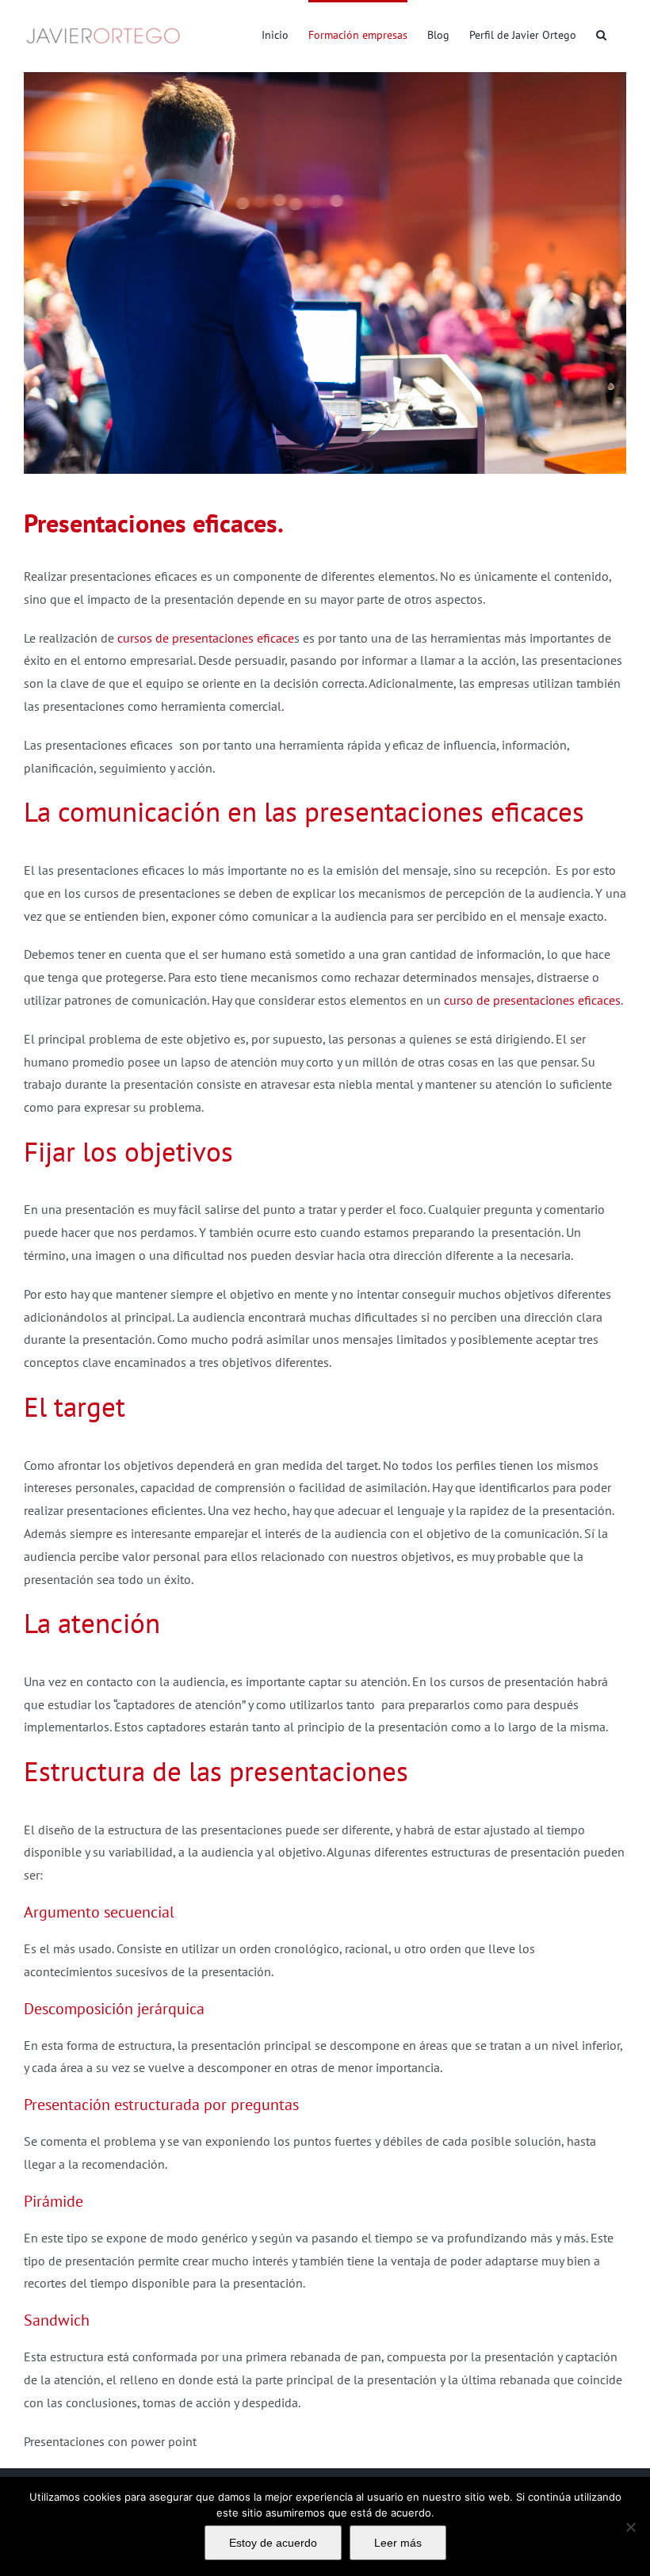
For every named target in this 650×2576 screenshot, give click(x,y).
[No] (630, 2527)
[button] (601, 33)
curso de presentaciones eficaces (532, 1000)
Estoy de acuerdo (273, 2543)
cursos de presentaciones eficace (206, 638)
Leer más (398, 2543)
